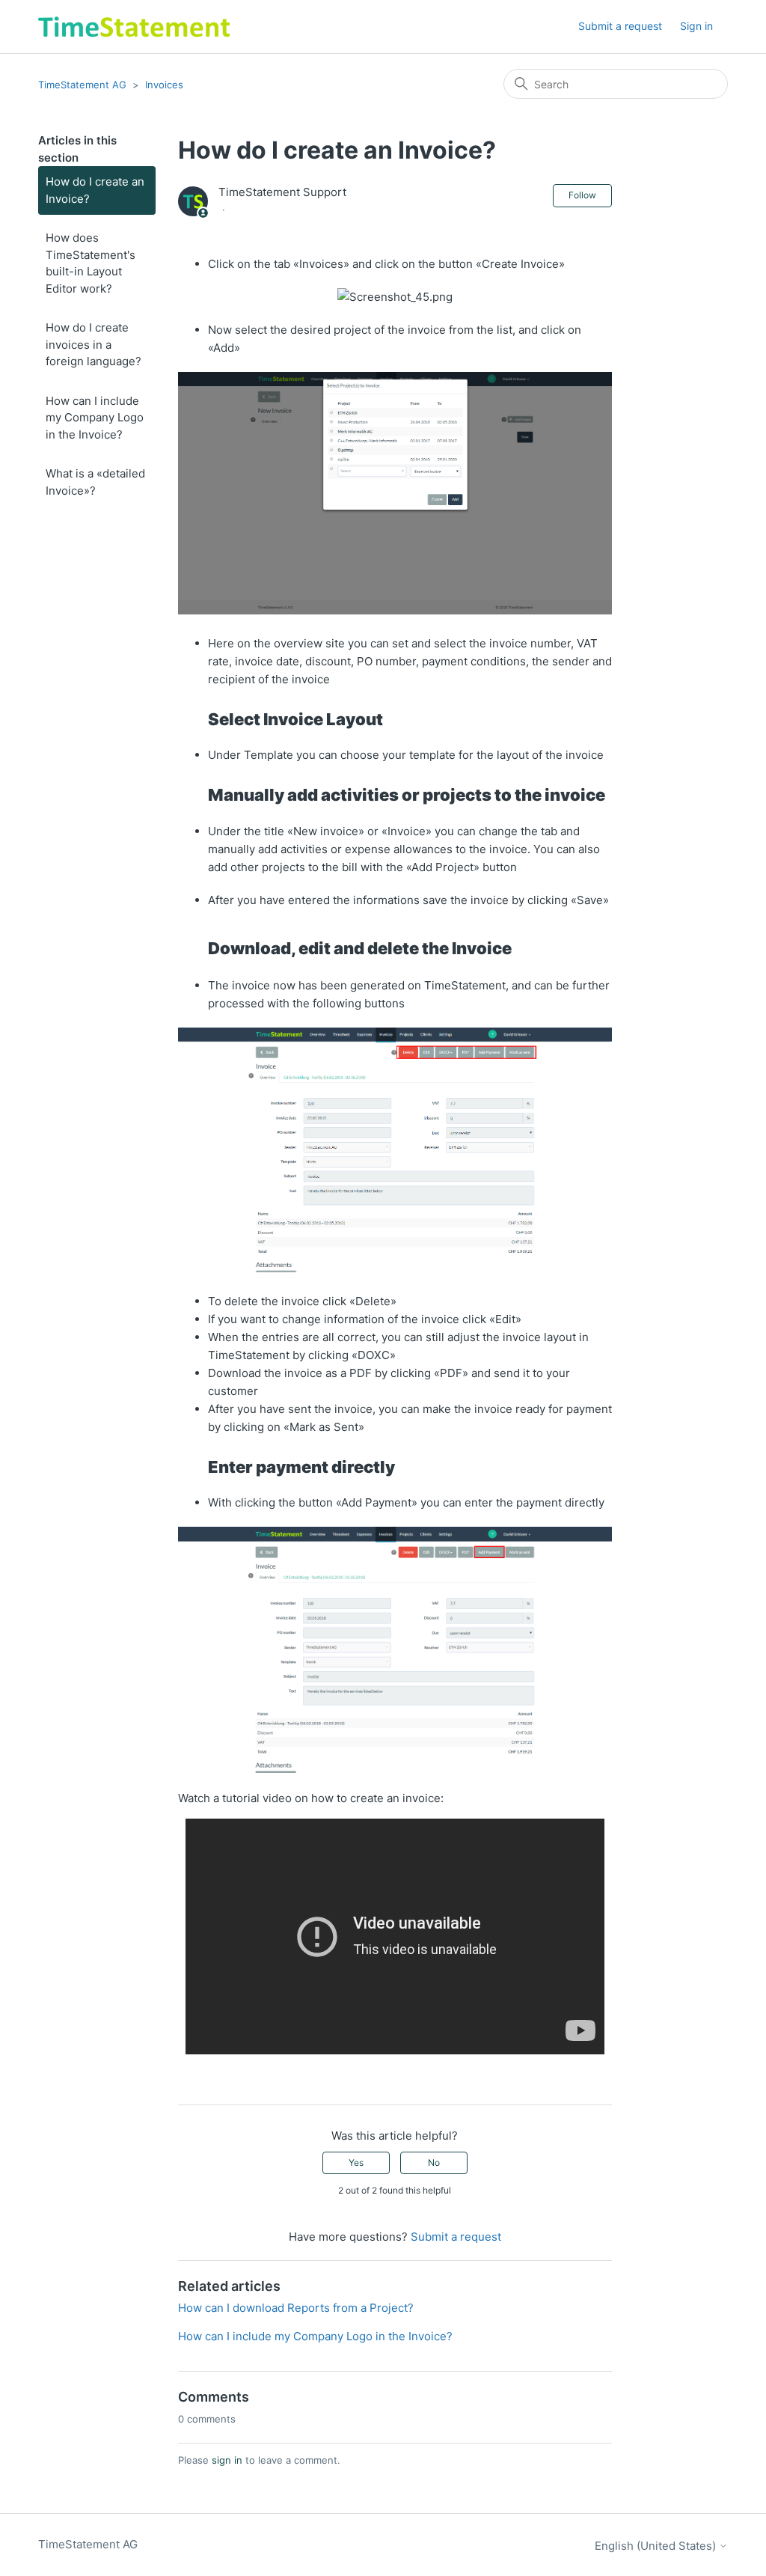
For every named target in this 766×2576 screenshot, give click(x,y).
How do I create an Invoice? (95, 190)
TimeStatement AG (82, 85)
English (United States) (657, 2546)
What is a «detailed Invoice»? (95, 482)
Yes (356, 2163)
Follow (582, 195)
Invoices (164, 85)
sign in (227, 2460)
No (434, 2163)
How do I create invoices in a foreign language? (94, 344)
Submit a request (620, 26)
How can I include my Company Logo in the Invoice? (95, 418)
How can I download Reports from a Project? (296, 2308)
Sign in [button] (696, 26)
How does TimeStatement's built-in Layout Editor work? (91, 263)
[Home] (134, 27)
